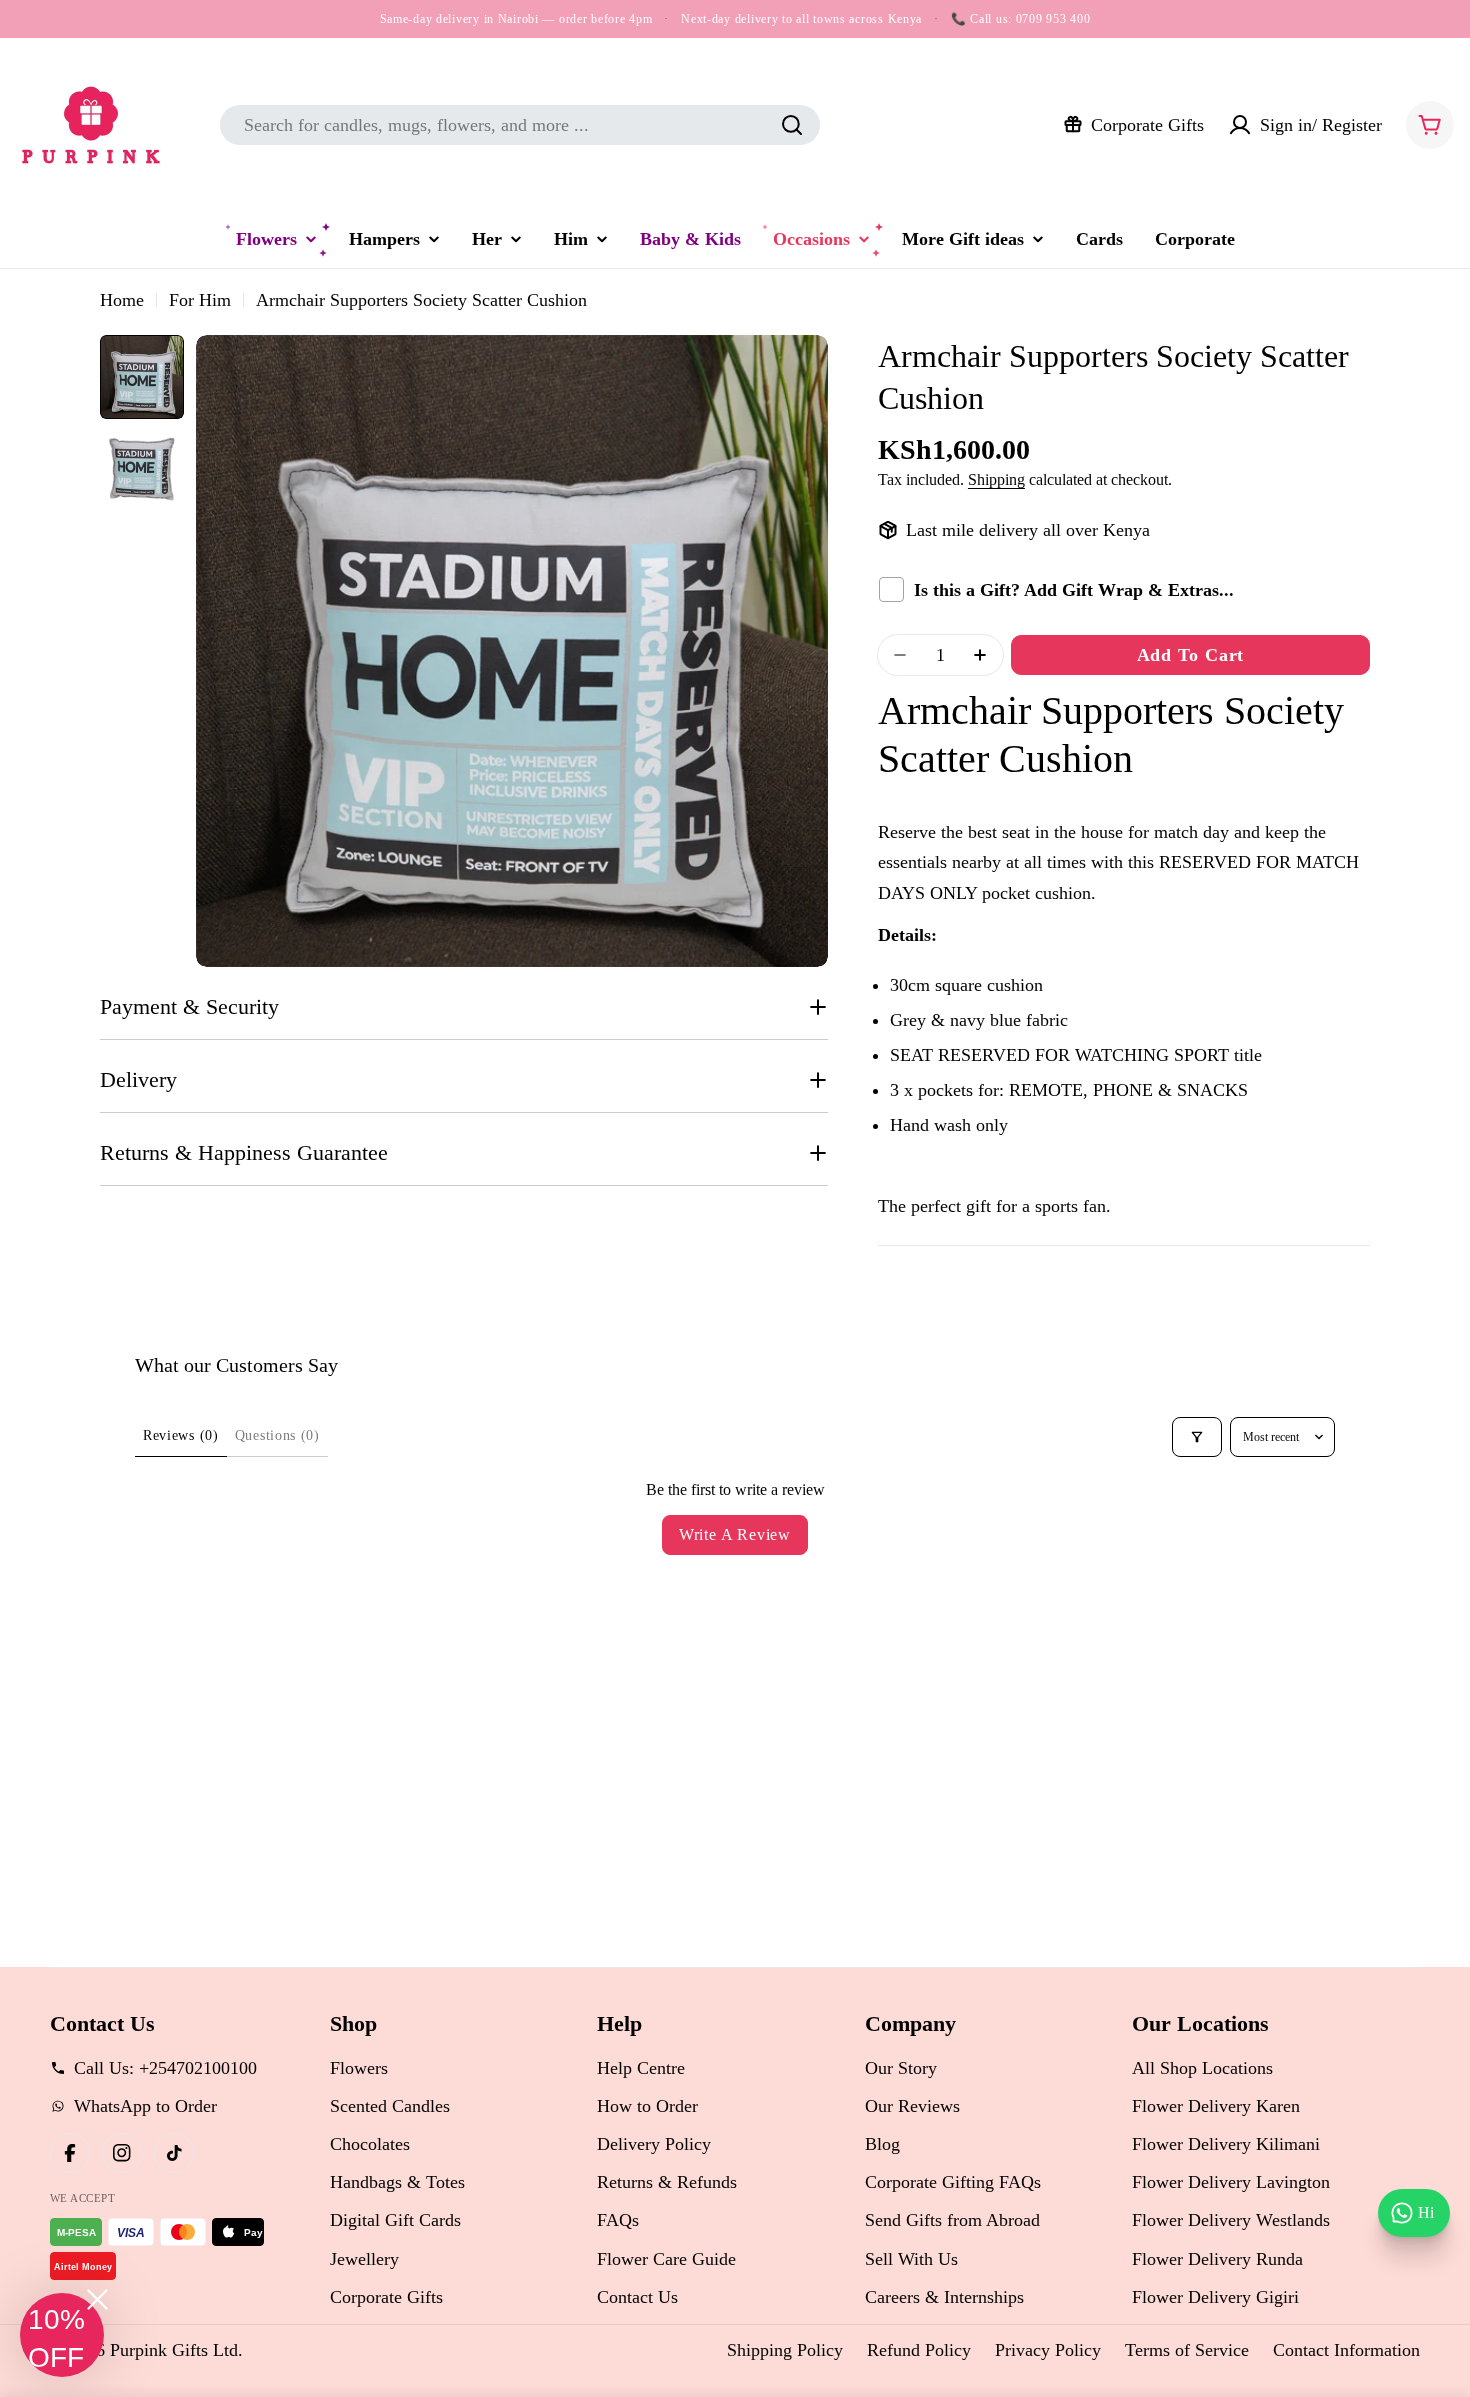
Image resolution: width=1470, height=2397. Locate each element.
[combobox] (520, 125)
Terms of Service (1187, 2350)
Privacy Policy (1048, 2350)
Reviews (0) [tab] (181, 1435)
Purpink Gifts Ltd (174, 2350)
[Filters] (1197, 1437)
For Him (200, 300)
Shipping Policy (785, 2350)
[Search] (792, 125)
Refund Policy (919, 2350)
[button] (62, 2335)
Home (122, 300)
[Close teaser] (97, 2299)
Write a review (735, 1534)
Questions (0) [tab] (277, 1435)
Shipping (996, 480)
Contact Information (1346, 2350)
